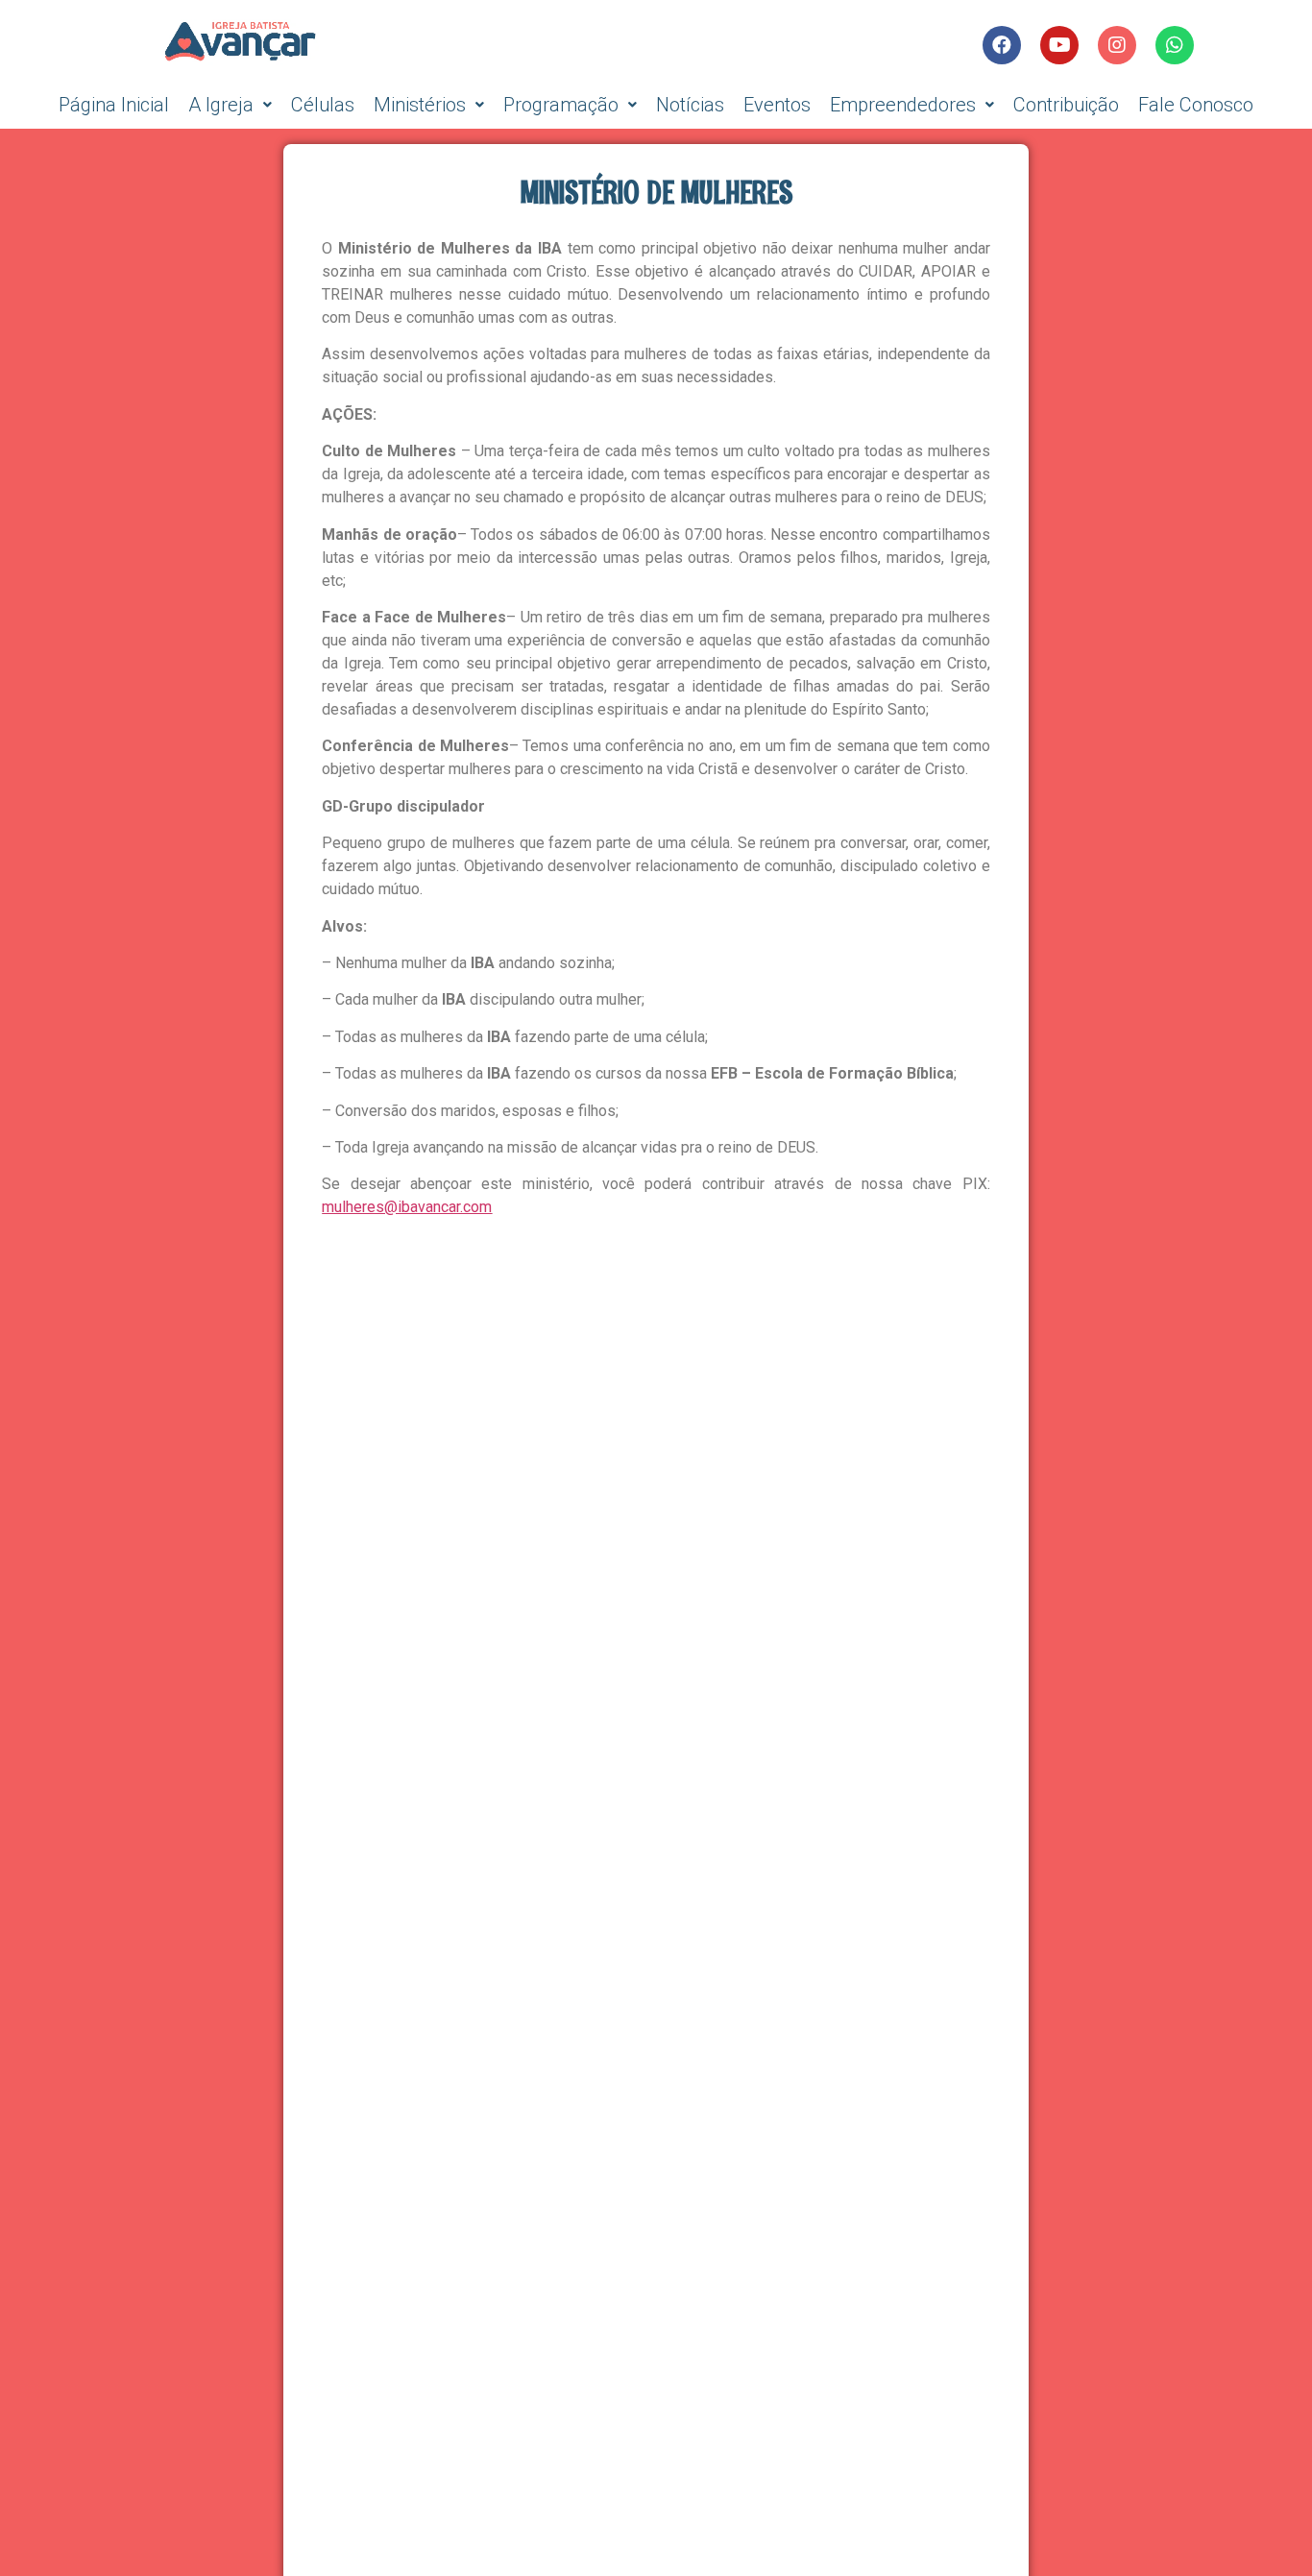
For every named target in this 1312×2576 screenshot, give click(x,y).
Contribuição (1066, 105)
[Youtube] (1059, 45)
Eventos (777, 105)
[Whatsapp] (1175, 45)
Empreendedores (903, 105)
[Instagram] (1117, 45)
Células (323, 105)
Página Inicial (114, 105)
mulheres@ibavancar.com (407, 1207)
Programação (561, 105)
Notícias (690, 105)
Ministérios (420, 105)
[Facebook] (1002, 45)
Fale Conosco (1196, 105)
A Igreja (221, 105)
